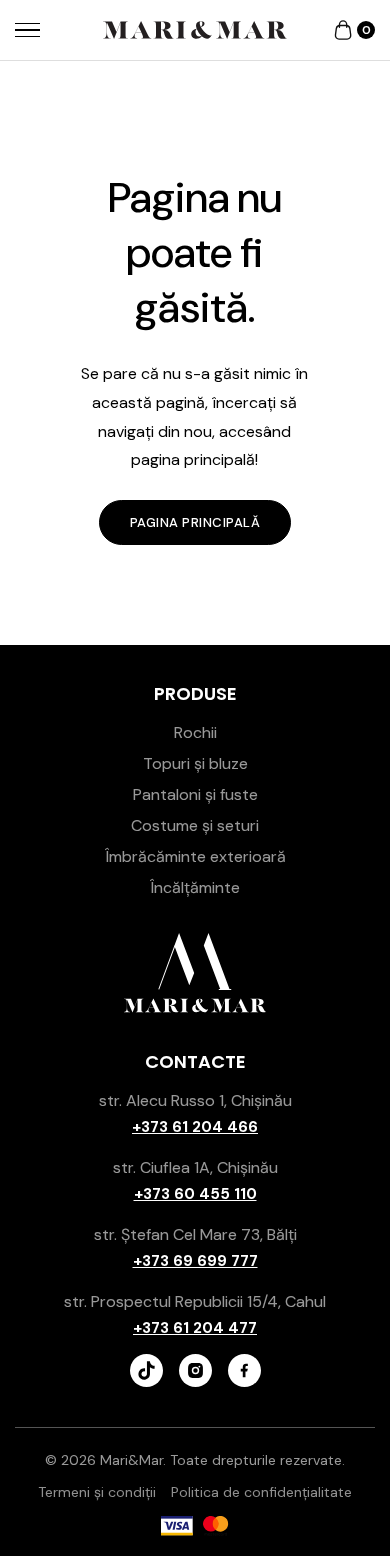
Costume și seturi (195, 825)
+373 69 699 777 (195, 1261)
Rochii (195, 732)
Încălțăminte (195, 887)
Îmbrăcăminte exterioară (195, 856)
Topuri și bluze (195, 763)
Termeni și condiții (97, 1492)
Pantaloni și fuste (195, 794)
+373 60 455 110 (195, 1194)
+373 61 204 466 (195, 1127)
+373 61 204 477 (195, 1328)
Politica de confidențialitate (261, 1492)
